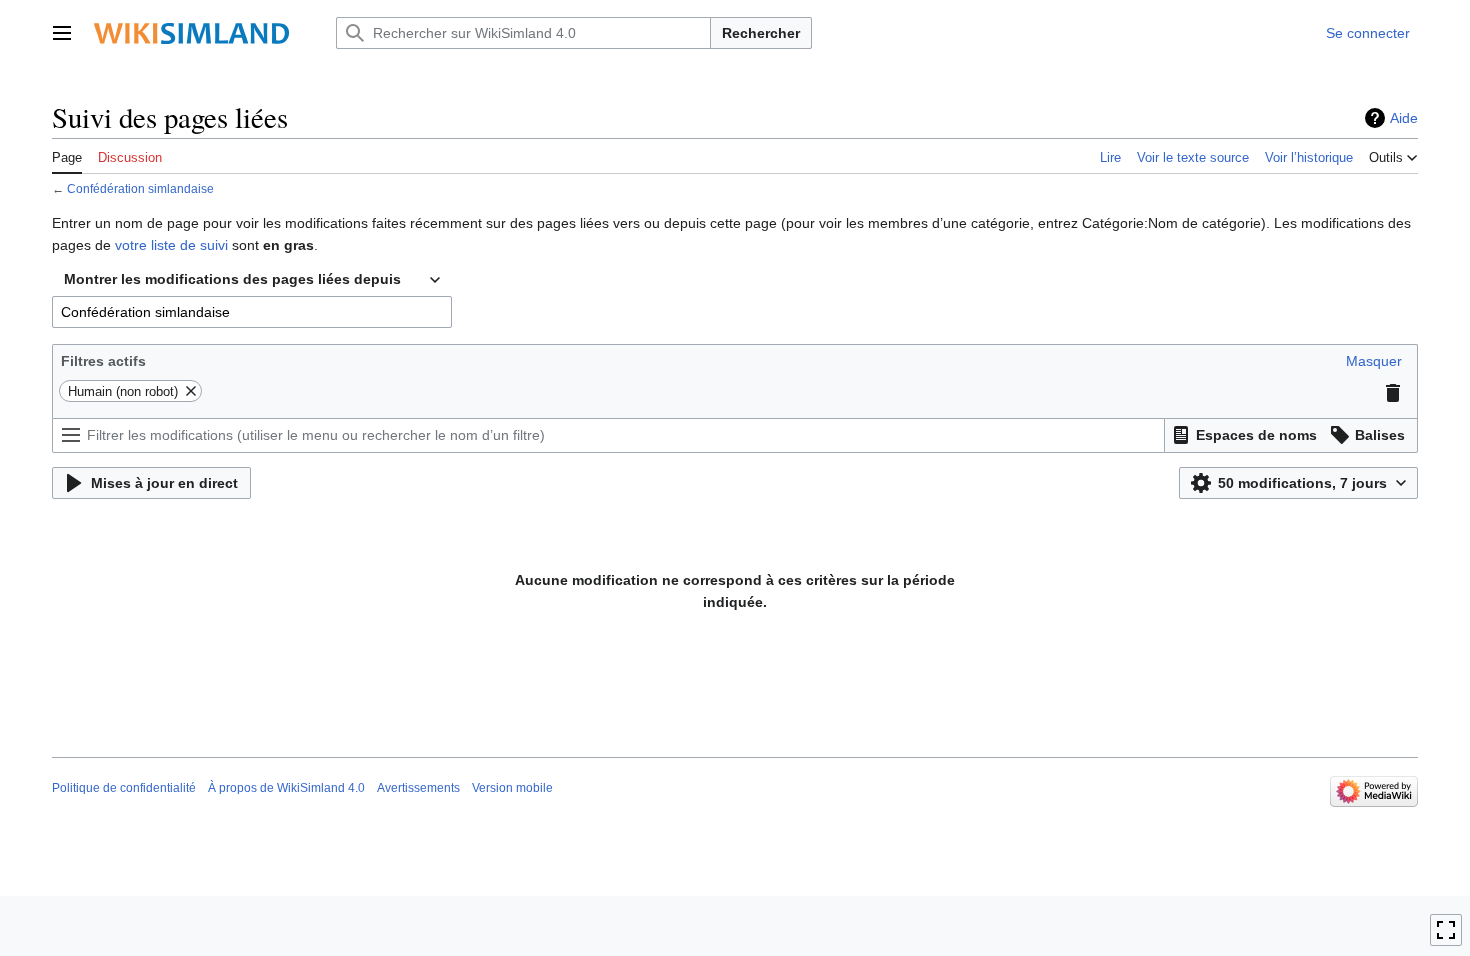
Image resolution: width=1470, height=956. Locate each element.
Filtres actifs (103, 361)
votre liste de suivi (171, 245)
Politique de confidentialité (124, 788)
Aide (1404, 118)
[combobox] (252, 280)
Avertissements (418, 788)
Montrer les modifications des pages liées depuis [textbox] (232, 279)
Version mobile (512, 788)
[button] (62, 33)
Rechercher (761, 33)
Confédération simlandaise (140, 188)
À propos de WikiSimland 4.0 (286, 788)
